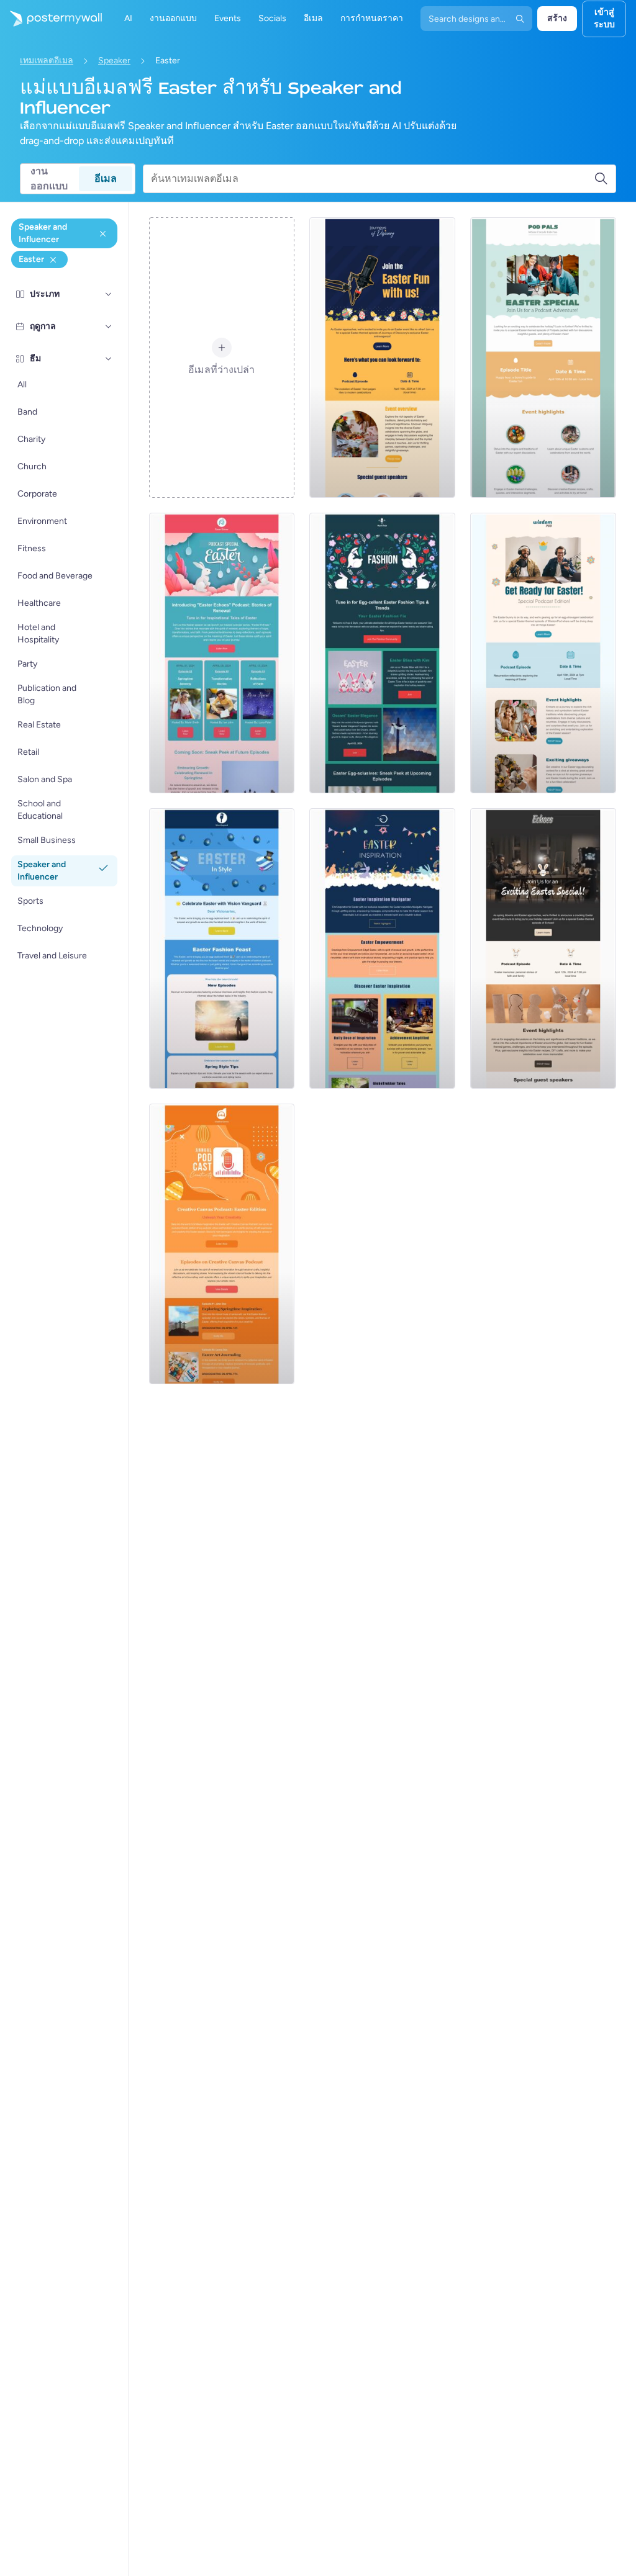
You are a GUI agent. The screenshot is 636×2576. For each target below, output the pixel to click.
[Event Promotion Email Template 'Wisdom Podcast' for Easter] (543, 653)
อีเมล (106, 178)
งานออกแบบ (49, 179)
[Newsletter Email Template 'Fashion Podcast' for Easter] (382, 653)
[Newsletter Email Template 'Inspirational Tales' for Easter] (222, 653)
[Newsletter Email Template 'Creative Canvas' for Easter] (222, 1244)
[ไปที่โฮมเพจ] (51, 19)
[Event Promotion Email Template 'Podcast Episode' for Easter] (543, 948)
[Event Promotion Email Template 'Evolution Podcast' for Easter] (382, 358)
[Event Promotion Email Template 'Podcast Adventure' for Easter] (543, 358)
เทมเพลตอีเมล (47, 61)
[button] (109, 294)
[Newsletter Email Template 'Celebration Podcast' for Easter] (222, 948)
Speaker (114, 61)
